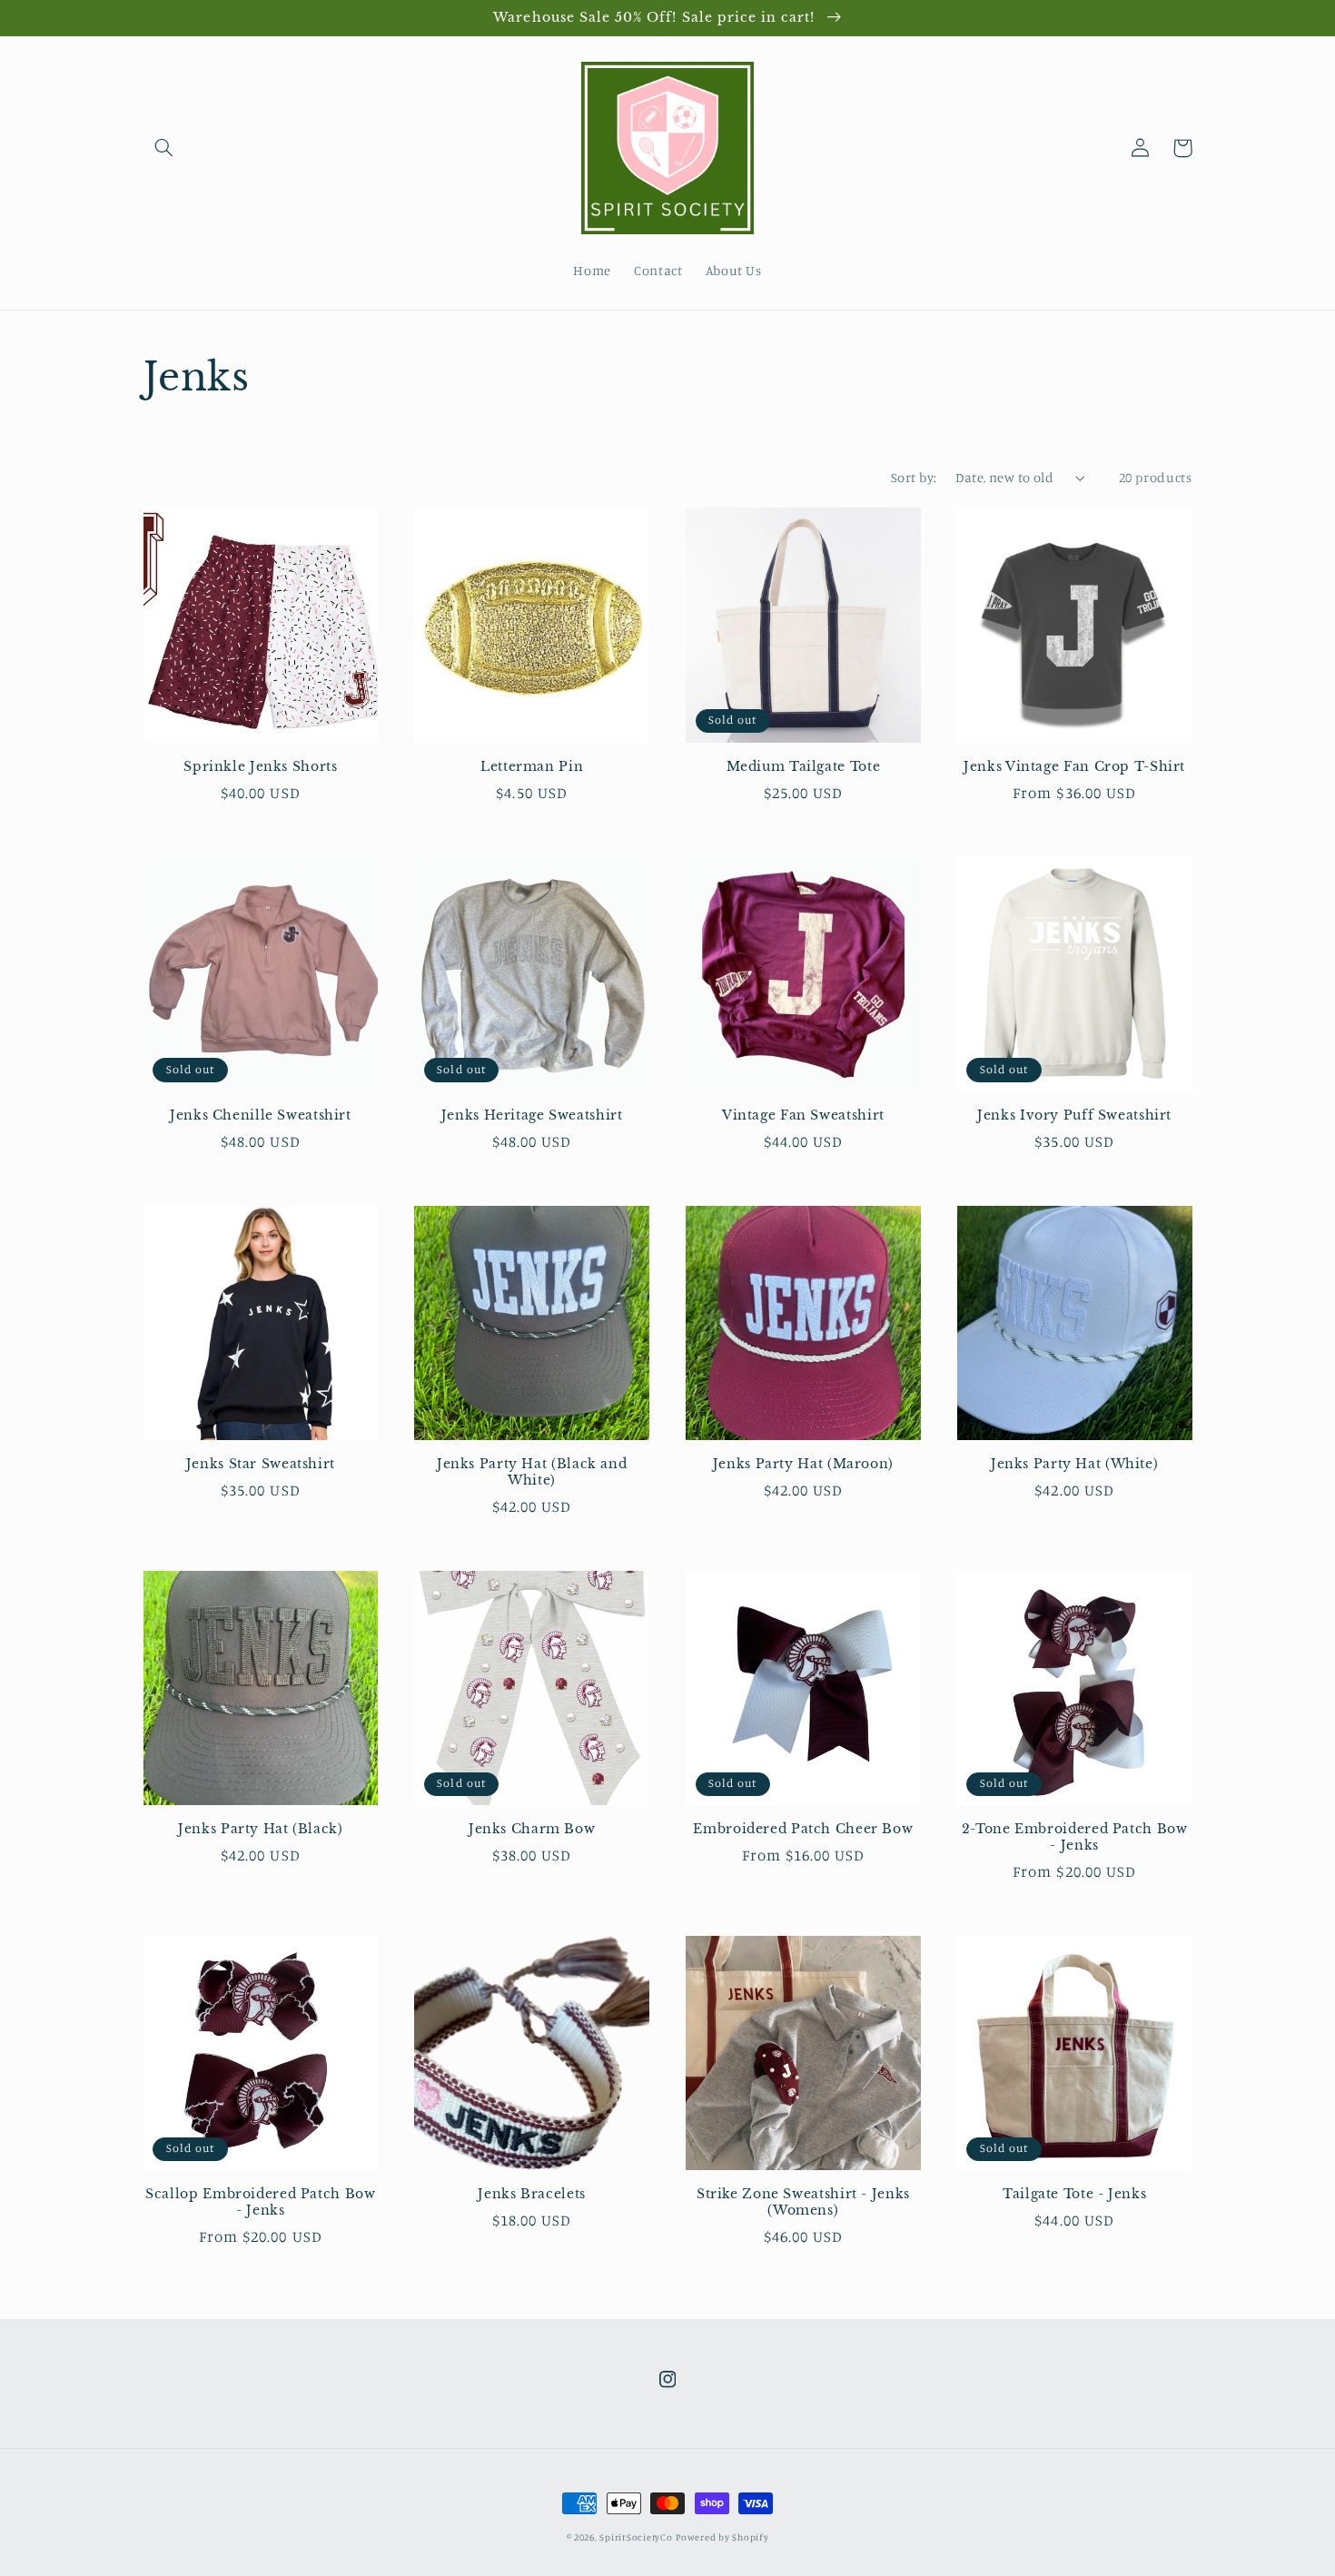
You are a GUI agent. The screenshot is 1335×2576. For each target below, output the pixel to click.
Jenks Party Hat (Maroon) (803, 1464)
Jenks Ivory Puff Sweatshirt (1074, 1115)
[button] (164, 148)
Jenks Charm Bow (532, 1829)
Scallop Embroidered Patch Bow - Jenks (260, 2202)
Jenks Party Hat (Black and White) (532, 1472)
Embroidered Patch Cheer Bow (803, 1829)
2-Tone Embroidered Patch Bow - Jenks (1075, 1837)
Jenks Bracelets (531, 2194)
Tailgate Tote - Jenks (1074, 2194)
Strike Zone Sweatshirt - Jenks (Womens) (803, 2202)
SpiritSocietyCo (636, 2537)
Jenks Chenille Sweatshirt (261, 1115)
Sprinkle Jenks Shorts (260, 767)
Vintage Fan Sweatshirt (803, 1115)
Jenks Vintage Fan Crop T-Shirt (1074, 767)
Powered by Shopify (722, 2537)
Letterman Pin (532, 767)
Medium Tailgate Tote (804, 767)
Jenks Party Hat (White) (1075, 1464)
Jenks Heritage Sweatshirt (532, 1115)
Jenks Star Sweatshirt (261, 1464)
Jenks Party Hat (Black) (261, 1829)
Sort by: (914, 477)
